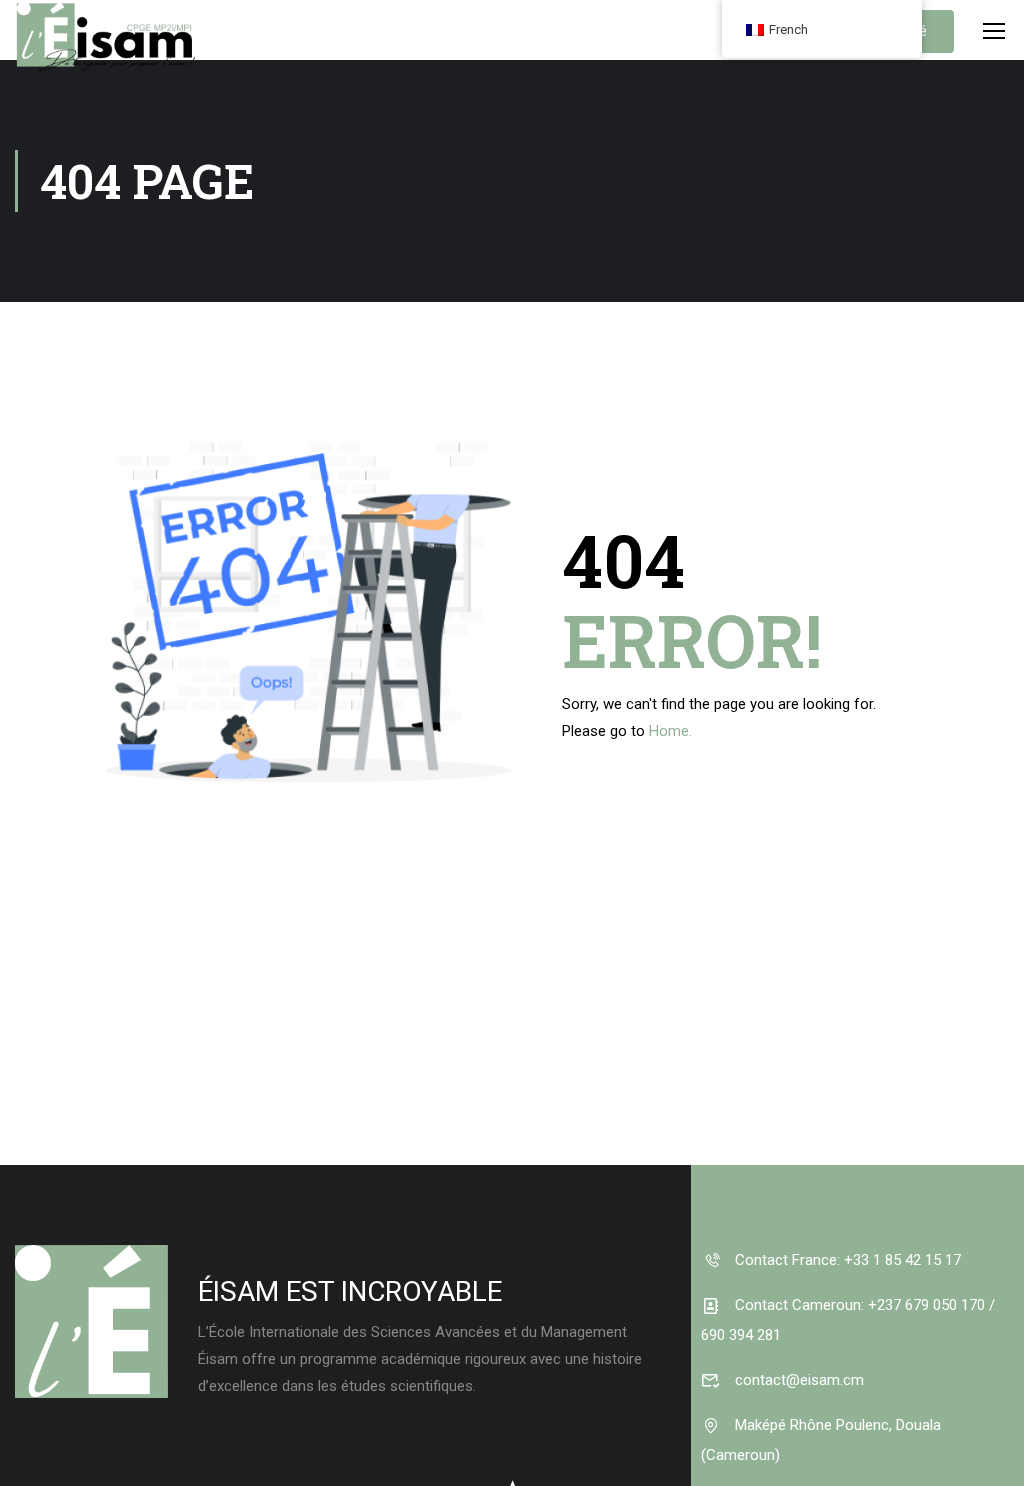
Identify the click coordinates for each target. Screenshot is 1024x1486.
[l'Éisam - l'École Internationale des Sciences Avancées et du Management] (105, 50)
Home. (670, 731)
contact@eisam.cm (797, 1380)
